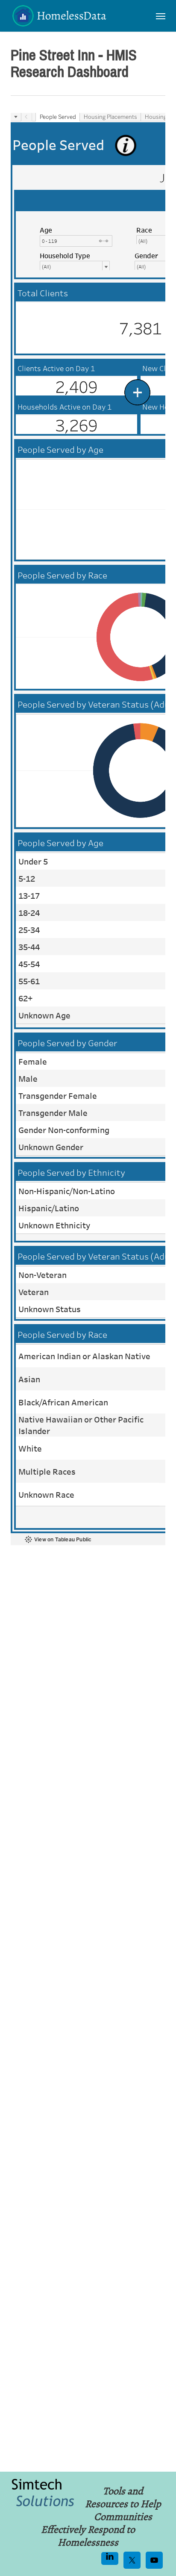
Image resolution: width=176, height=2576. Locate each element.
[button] (161, 16)
